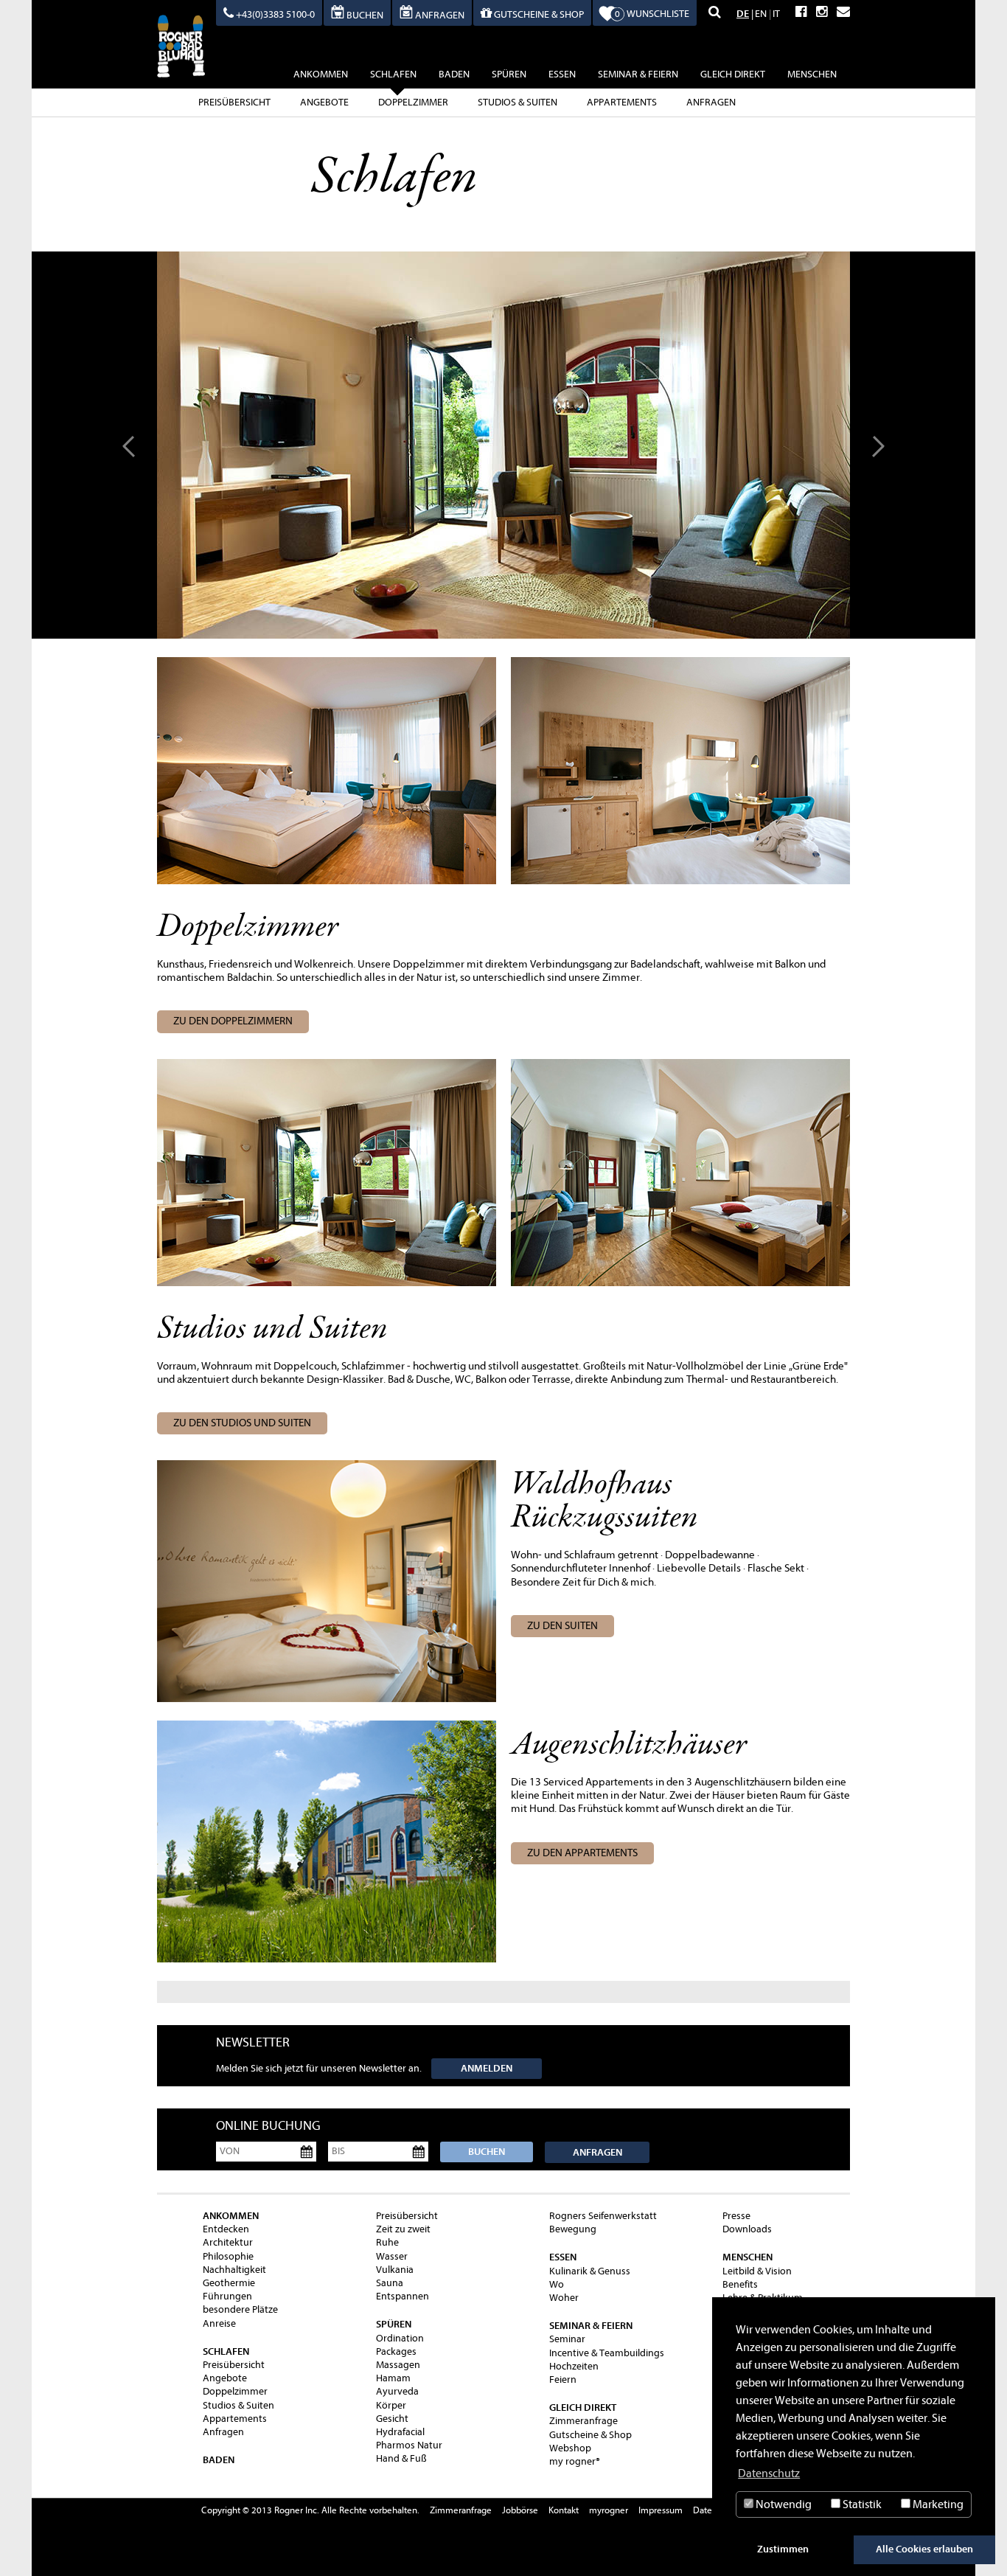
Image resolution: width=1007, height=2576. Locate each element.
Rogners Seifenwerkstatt (603, 2216)
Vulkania (395, 2270)
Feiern (563, 2379)
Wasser (392, 2256)
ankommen (321, 74)
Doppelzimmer (413, 102)
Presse (736, 2216)
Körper (391, 2405)
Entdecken (226, 2229)
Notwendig (783, 2504)
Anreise (219, 2323)
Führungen (227, 2296)
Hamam (393, 2378)
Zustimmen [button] (783, 2549)
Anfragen (711, 102)
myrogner (609, 2510)
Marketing (937, 2504)
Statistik (861, 2504)
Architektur (228, 2242)
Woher (564, 2298)
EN (761, 14)
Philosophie (228, 2256)
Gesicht (392, 2419)
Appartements (622, 102)
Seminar (567, 2339)
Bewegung (573, 2229)
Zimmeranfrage (583, 2421)
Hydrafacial (400, 2432)
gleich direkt (733, 74)
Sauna (390, 2283)
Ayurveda (397, 2391)
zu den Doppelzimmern (233, 1021)
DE (743, 14)
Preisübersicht (234, 102)
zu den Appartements (582, 1853)
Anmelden (487, 2068)
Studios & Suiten (518, 102)
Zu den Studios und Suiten (242, 1423)
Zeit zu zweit (403, 2229)
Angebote (324, 102)
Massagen (398, 2365)
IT (776, 14)
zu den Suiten (562, 1626)
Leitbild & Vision (757, 2271)
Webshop (570, 2448)
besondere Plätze (240, 2309)
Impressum (661, 2510)
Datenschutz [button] (769, 2473)
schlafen (393, 74)
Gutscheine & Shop (590, 2435)
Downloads (747, 2229)
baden (454, 74)
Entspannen (403, 2296)
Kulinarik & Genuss (590, 2271)
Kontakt (564, 2510)
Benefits (740, 2284)
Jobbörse (520, 2510)
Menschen (812, 74)
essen (562, 74)
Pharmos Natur (409, 2445)
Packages (396, 2351)
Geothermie (229, 2283)
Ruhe (387, 2242)
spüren (509, 74)
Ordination (400, 2338)
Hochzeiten (574, 2366)
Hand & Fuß (401, 2458)
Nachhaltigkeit (234, 2270)
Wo (557, 2284)
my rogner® (575, 2461)
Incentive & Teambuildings (607, 2353)
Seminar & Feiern (638, 74)
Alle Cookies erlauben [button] (924, 2549)
